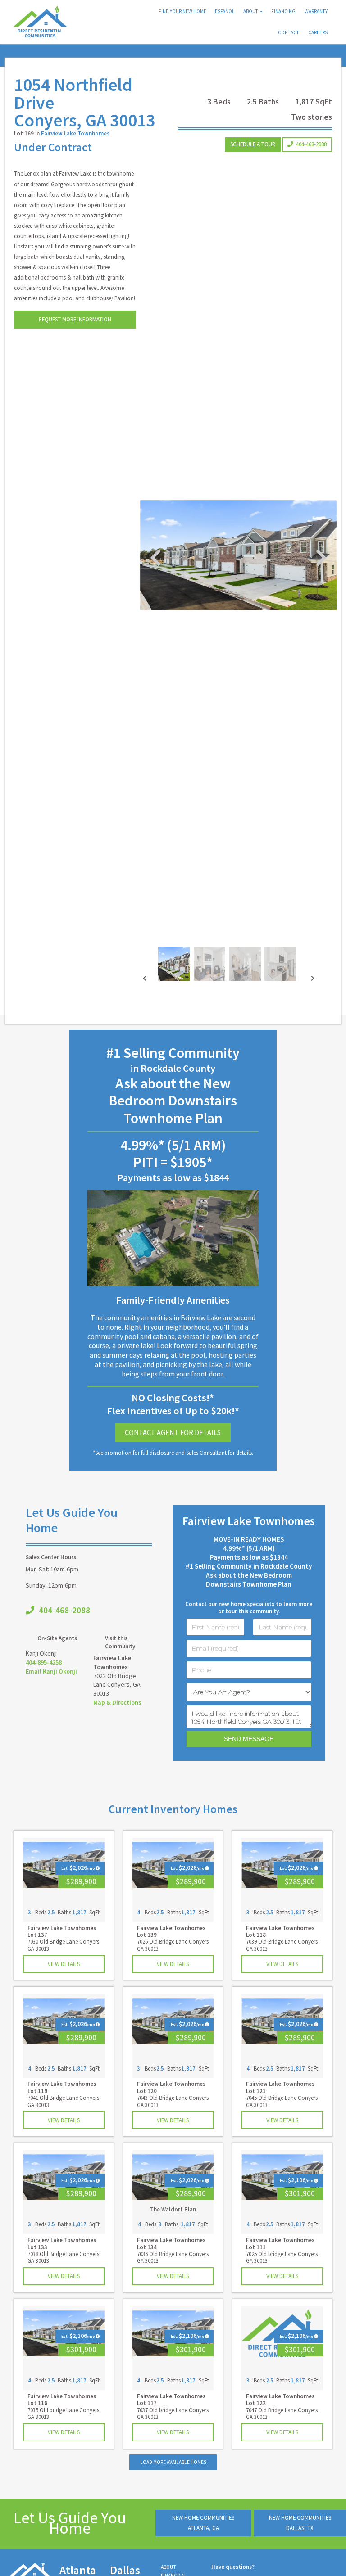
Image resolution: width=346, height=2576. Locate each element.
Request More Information (75, 319)
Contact (289, 32)
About (251, 11)
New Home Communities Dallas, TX (300, 2523)
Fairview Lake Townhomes (75, 133)
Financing (283, 11)
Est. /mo (77, 1868)
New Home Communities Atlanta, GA (203, 2523)
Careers (318, 32)
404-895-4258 (44, 1662)
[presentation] (145, 979)
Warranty (316, 11)
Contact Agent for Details (173, 1432)
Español (225, 11)
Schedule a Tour (253, 144)
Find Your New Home (182, 11)
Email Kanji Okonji (51, 1671)
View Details (64, 1964)
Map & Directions (117, 1702)
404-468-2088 (311, 144)
